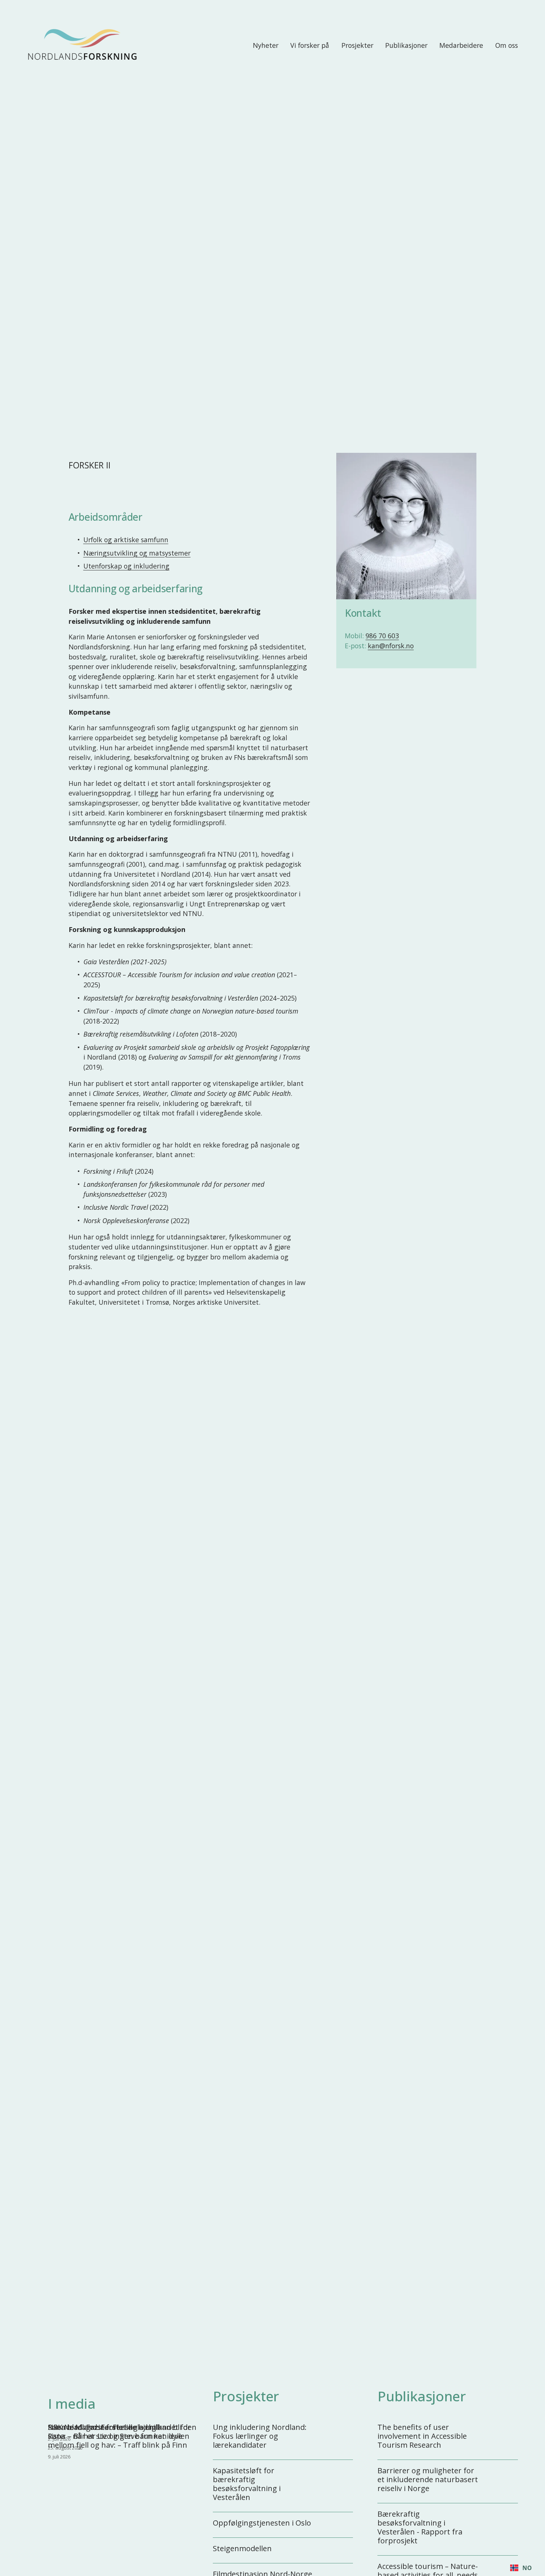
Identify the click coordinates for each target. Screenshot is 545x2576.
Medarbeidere (461, 45)
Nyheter (266, 45)
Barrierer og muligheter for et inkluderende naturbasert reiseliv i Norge (428, 2479)
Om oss (507, 45)
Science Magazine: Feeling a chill (103, 2427)
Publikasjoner (406, 45)
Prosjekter (357, 45)
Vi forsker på (310, 45)
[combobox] (521, 2568)
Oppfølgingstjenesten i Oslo (262, 2523)
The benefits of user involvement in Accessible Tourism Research (422, 2436)
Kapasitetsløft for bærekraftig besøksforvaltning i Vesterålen (247, 2484)
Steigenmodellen (242, 2548)
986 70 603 (382, 636)
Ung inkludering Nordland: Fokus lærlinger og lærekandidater (260, 2436)
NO (527, 2568)
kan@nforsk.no (391, 646)
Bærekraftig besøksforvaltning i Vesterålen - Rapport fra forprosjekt (420, 2527)
